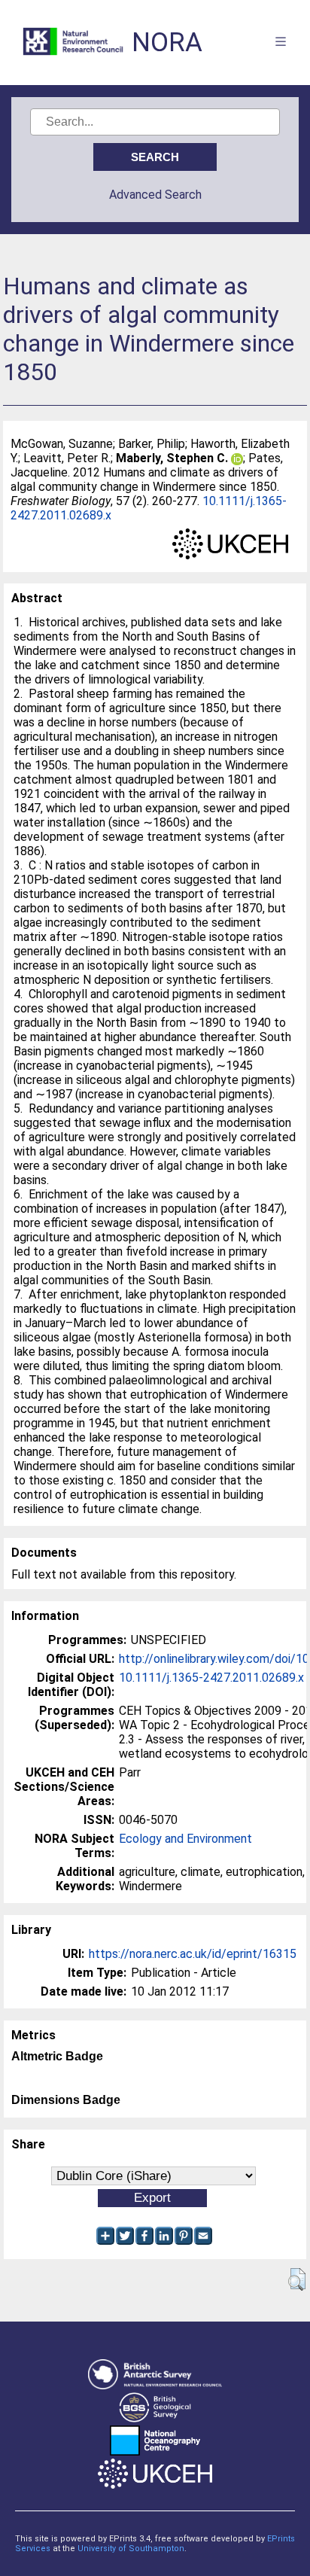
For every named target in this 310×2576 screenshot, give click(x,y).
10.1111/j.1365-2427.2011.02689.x (211, 1678)
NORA (167, 43)
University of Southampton (131, 2549)
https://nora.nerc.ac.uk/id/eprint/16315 (193, 1954)
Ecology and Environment (185, 1839)
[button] (297, 2279)
